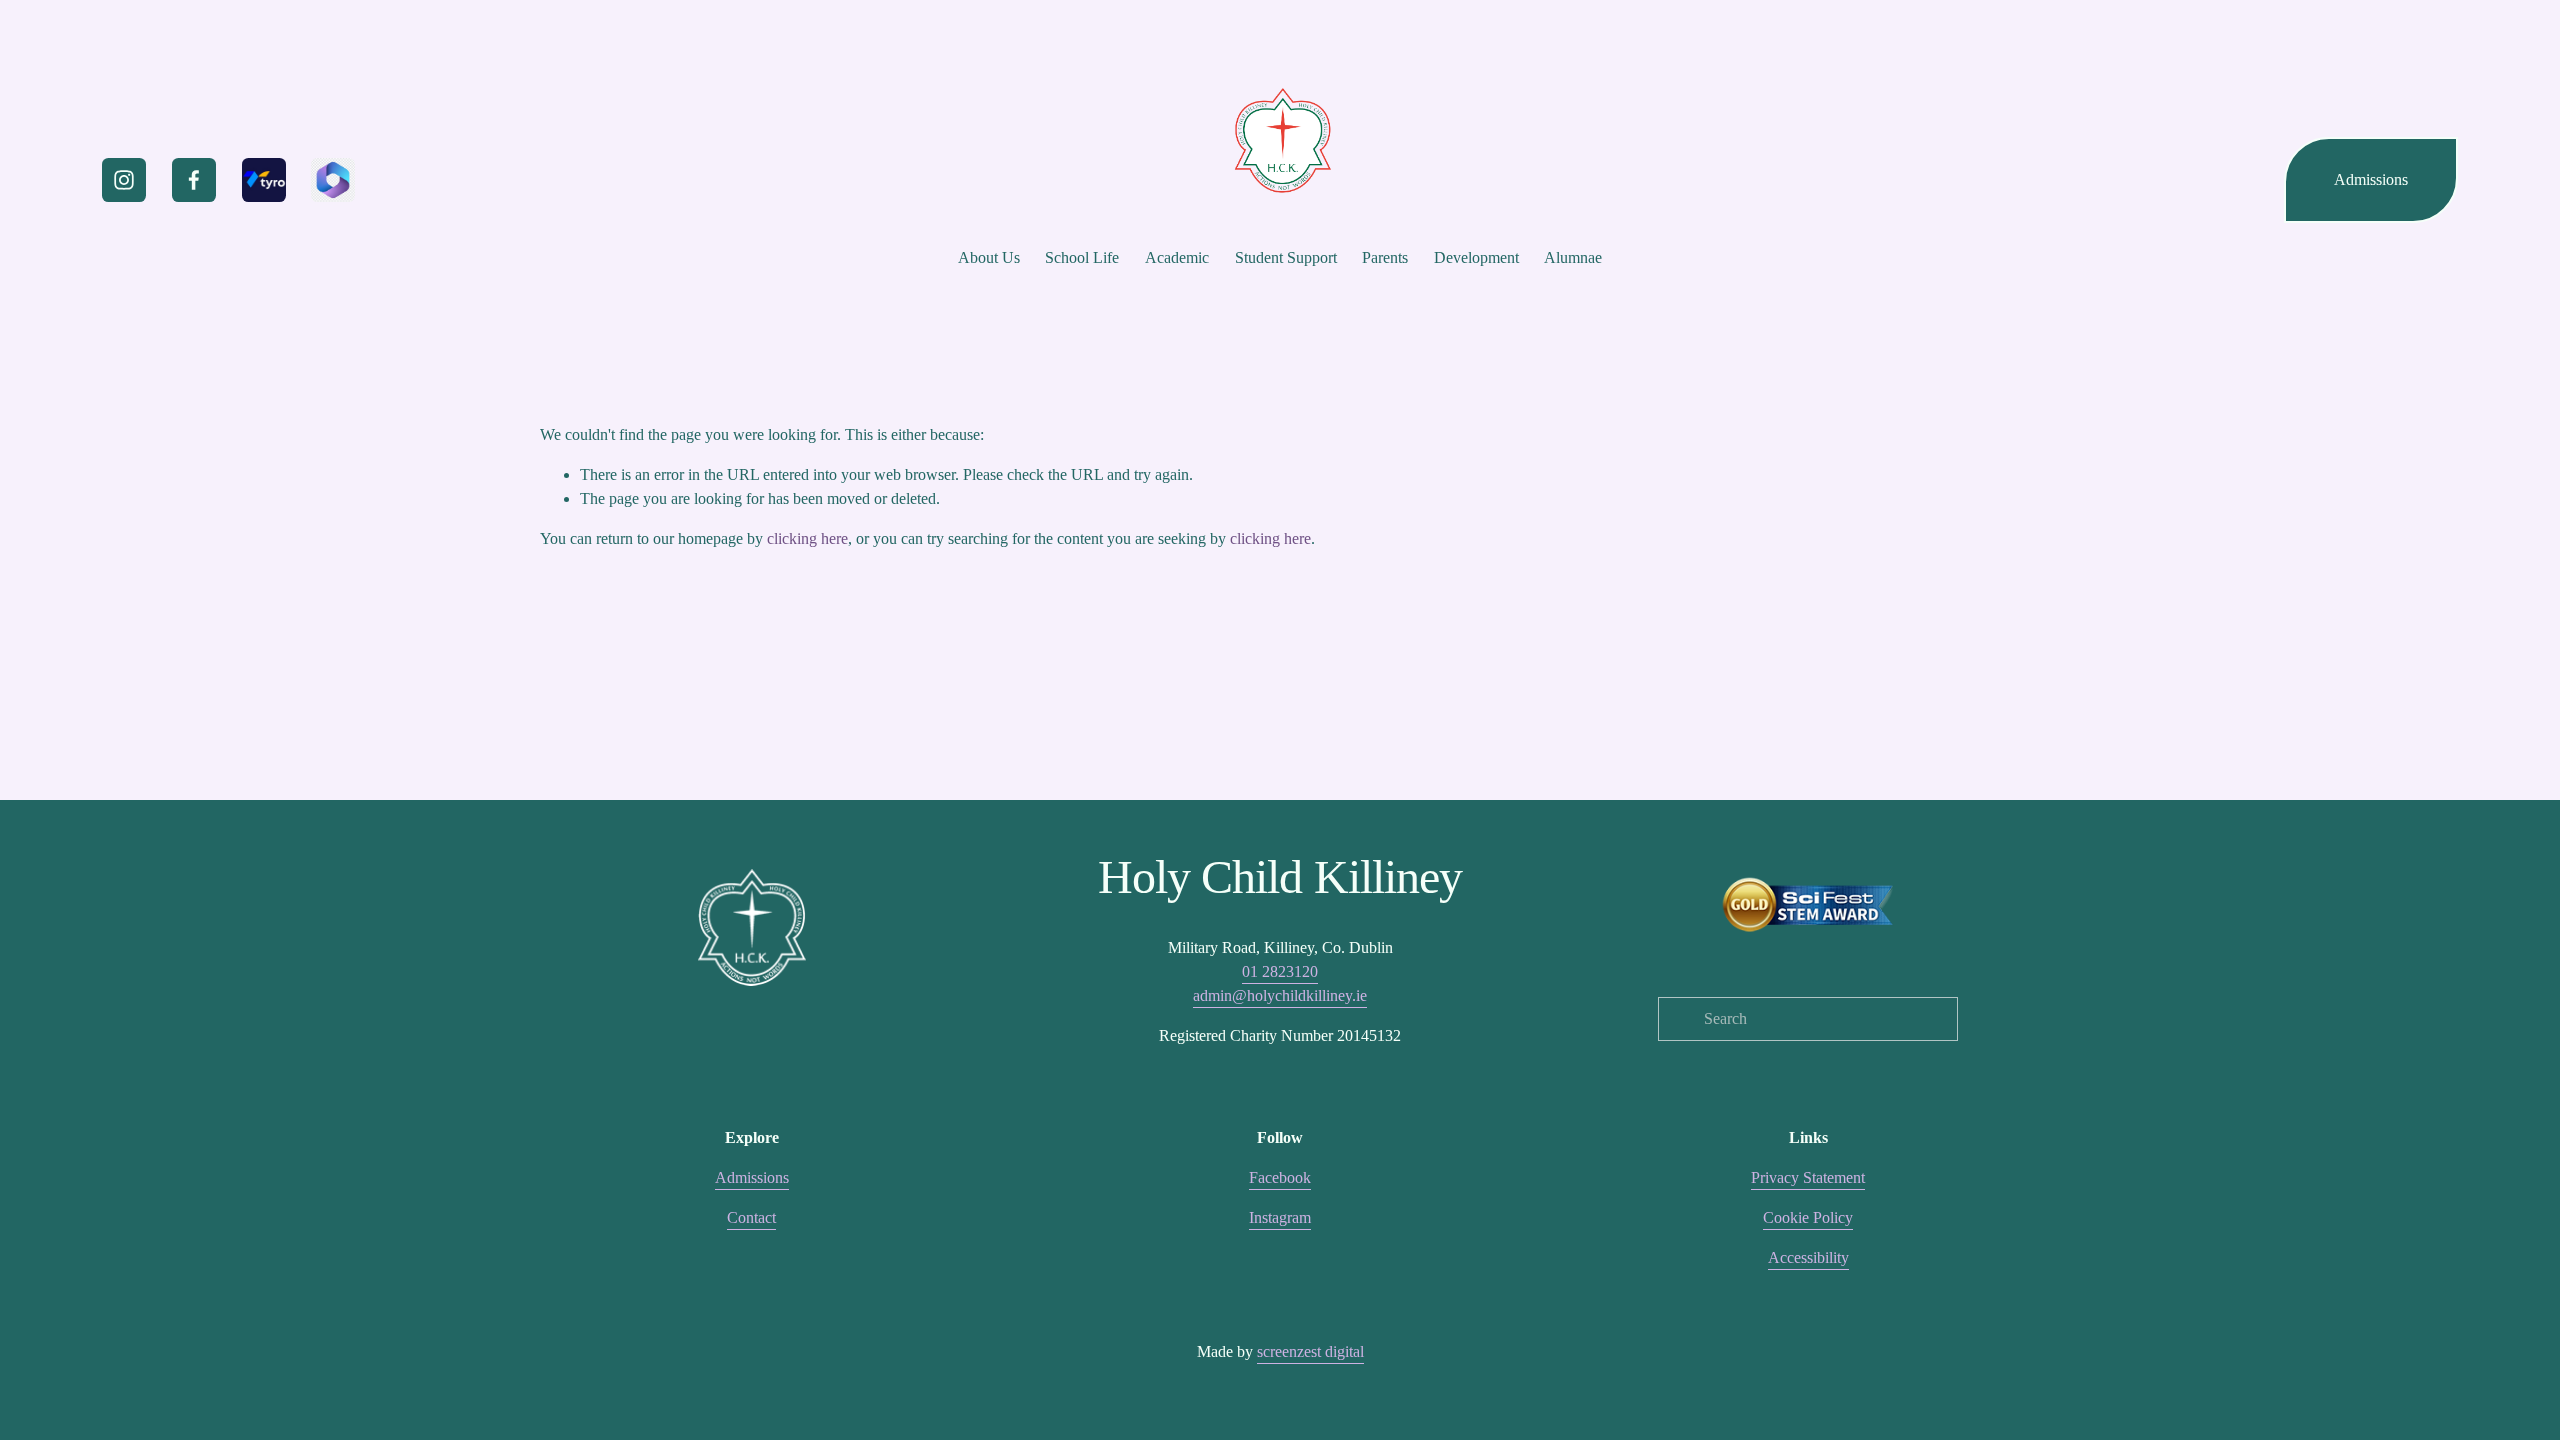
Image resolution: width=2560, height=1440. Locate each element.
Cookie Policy (1808, 1217)
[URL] (264, 180)
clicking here (807, 538)
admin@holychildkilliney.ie (1280, 995)
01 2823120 (1280, 971)
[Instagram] (124, 180)
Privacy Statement (1808, 1177)
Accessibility (1808, 1257)
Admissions (2371, 179)
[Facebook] (194, 180)
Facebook (1280, 1177)
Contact (751, 1217)
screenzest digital (1310, 1351)
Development (1476, 257)
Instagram (1280, 1217)
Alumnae (1573, 257)
